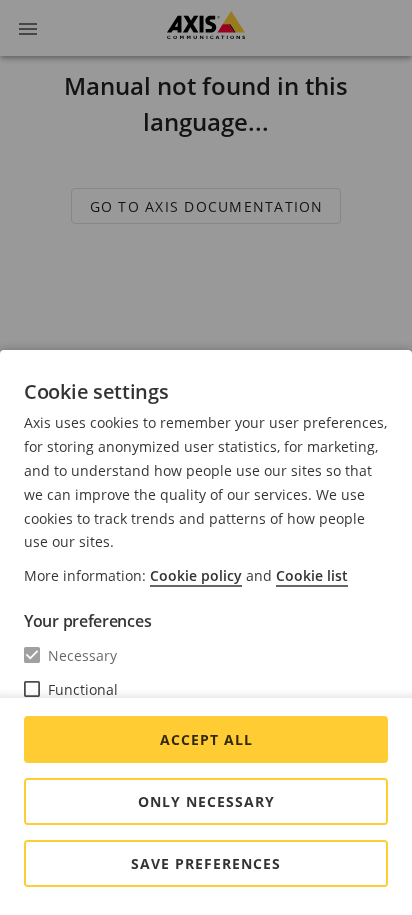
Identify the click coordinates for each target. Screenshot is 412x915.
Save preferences (206, 863)
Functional (83, 689)
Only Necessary (206, 801)
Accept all (206, 739)
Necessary (82, 655)
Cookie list (312, 575)
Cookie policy (196, 575)
